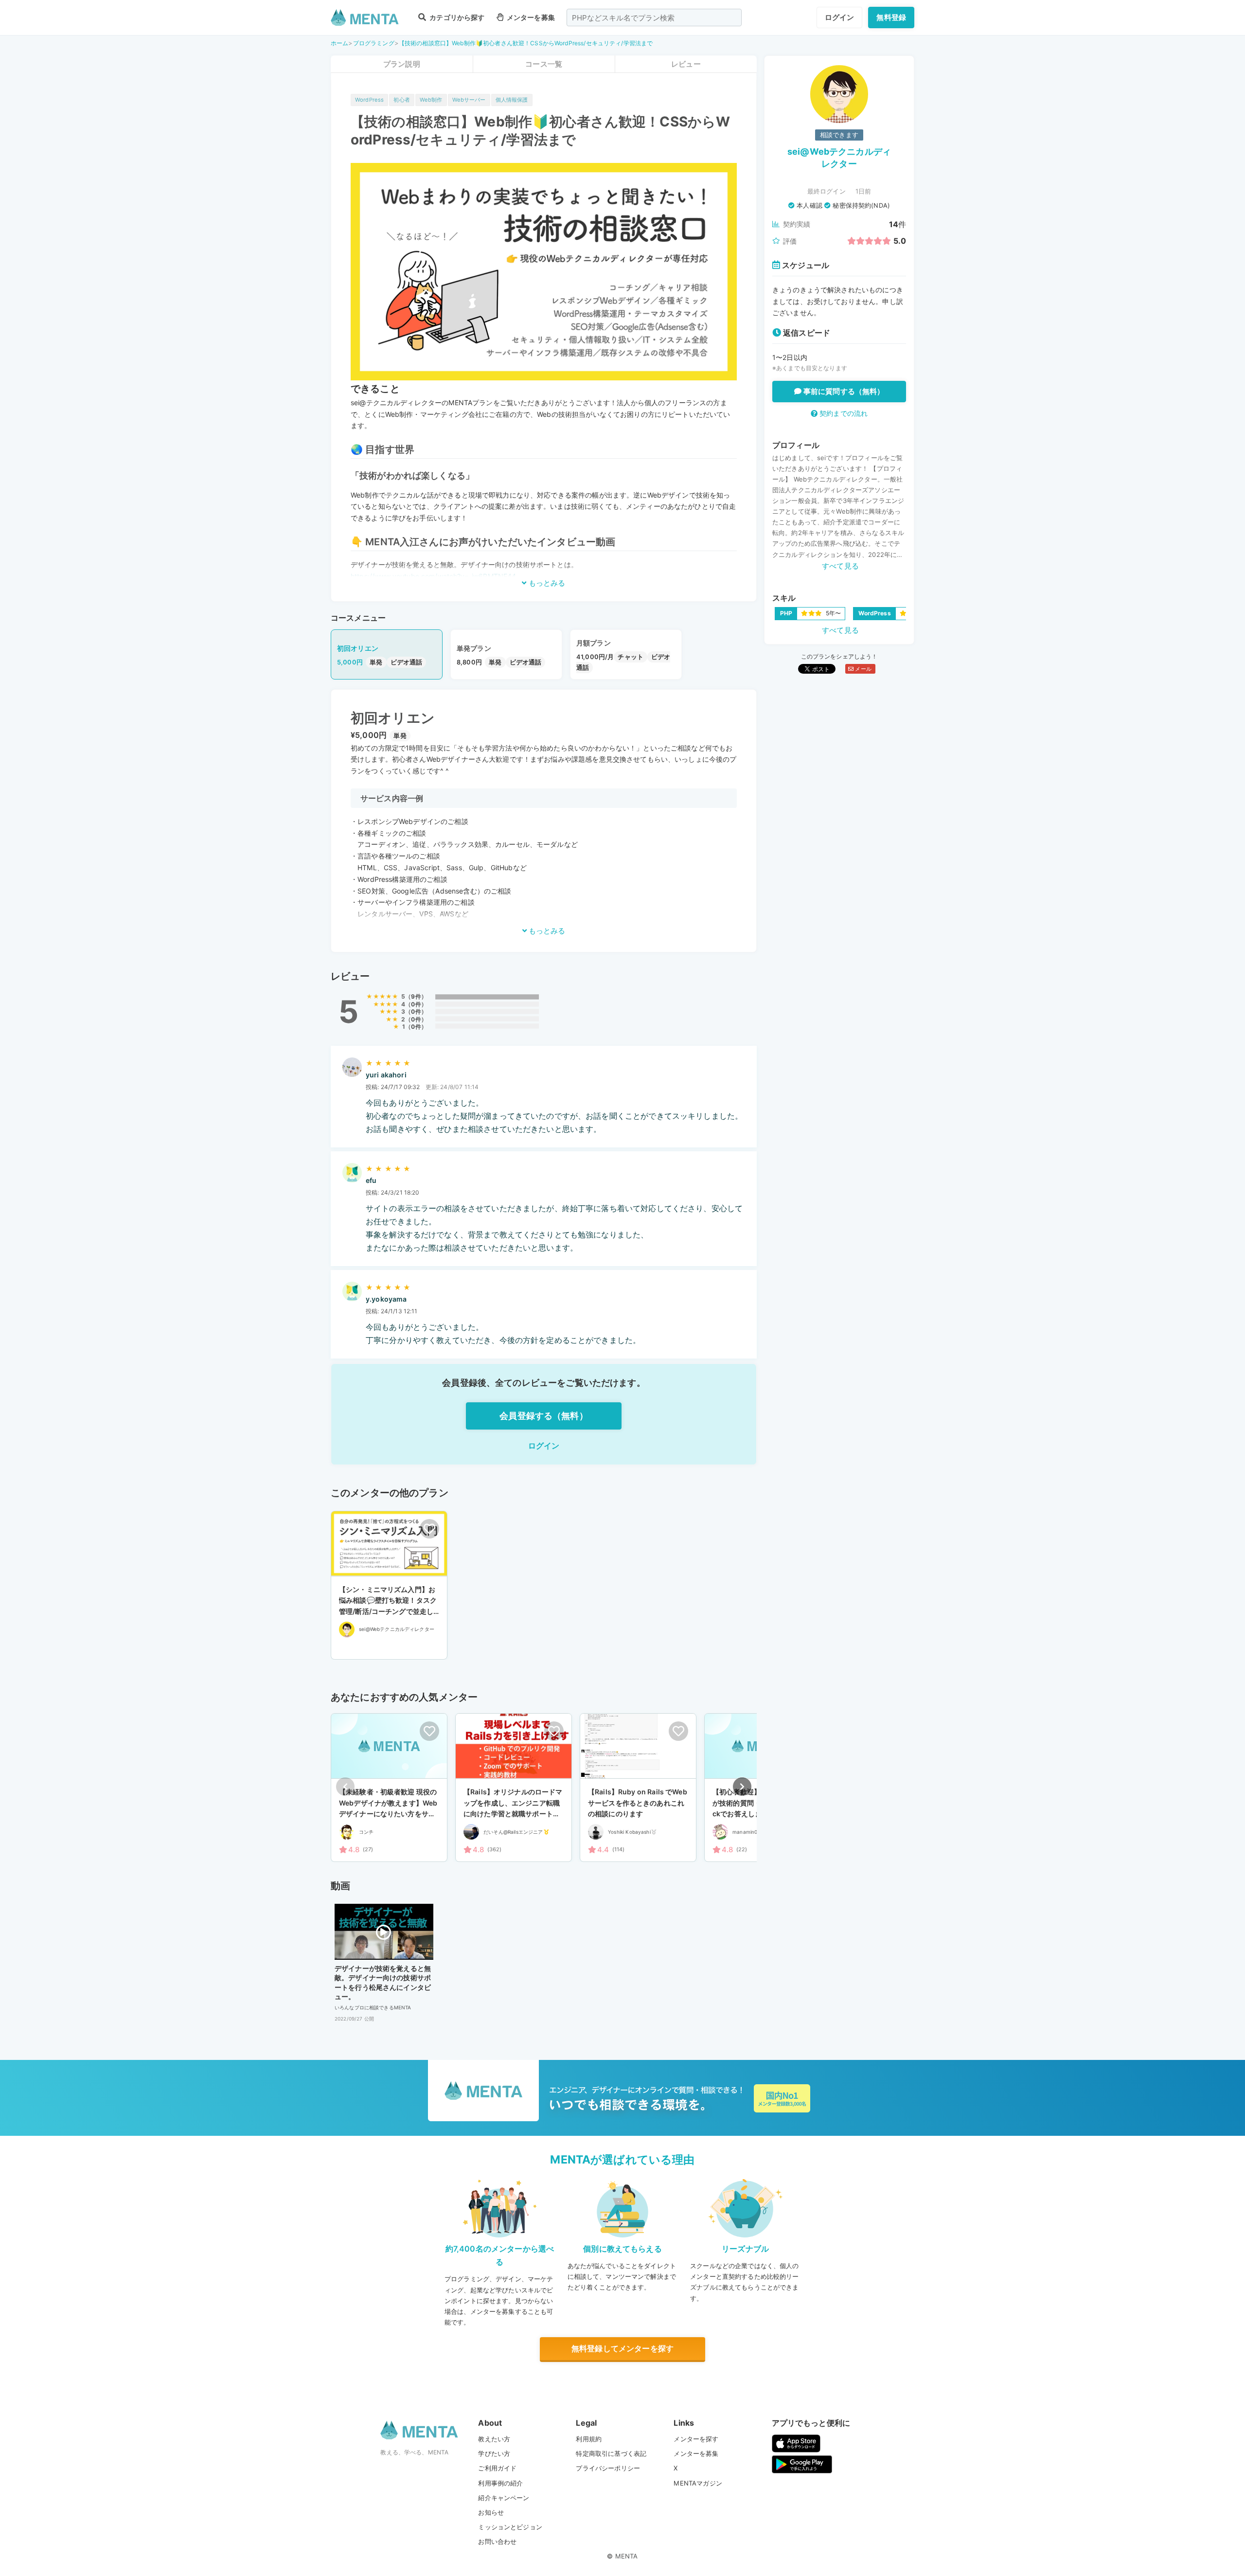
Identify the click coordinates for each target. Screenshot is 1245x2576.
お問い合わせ (497, 2541)
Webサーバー (469, 100)
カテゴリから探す (456, 17)
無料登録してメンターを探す (622, 2348)
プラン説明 (402, 64)
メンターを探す (696, 2439)
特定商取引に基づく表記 (611, 2453)
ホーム (339, 43)
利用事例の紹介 (500, 2483)
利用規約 (589, 2439)
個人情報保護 (512, 100)
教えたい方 (494, 2439)
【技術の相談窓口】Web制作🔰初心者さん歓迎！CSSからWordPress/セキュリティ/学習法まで (526, 43)
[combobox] (654, 18)
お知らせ (491, 2512)
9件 (416, 996)
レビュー (686, 64)
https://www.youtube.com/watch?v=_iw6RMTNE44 (433, 576)
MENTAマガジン (698, 2483)
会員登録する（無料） (544, 1416)
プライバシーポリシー (608, 2468)
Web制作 (431, 100)
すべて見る (840, 566)
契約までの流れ (843, 413)
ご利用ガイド (497, 2468)
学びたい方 (494, 2453)
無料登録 (891, 17)
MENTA (627, 2556)
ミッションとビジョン (510, 2527)
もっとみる (546, 583)
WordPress (369, 100)
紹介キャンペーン (504, 2498)
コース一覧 (544, 64)
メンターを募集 (530, 17)
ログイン (840, 17)
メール (863, 669)
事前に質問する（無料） (843, 391)
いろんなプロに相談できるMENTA (373, 2007)
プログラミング (374, 43)
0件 (416, 1004)
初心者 (401, 100)
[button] (742, 1787)
